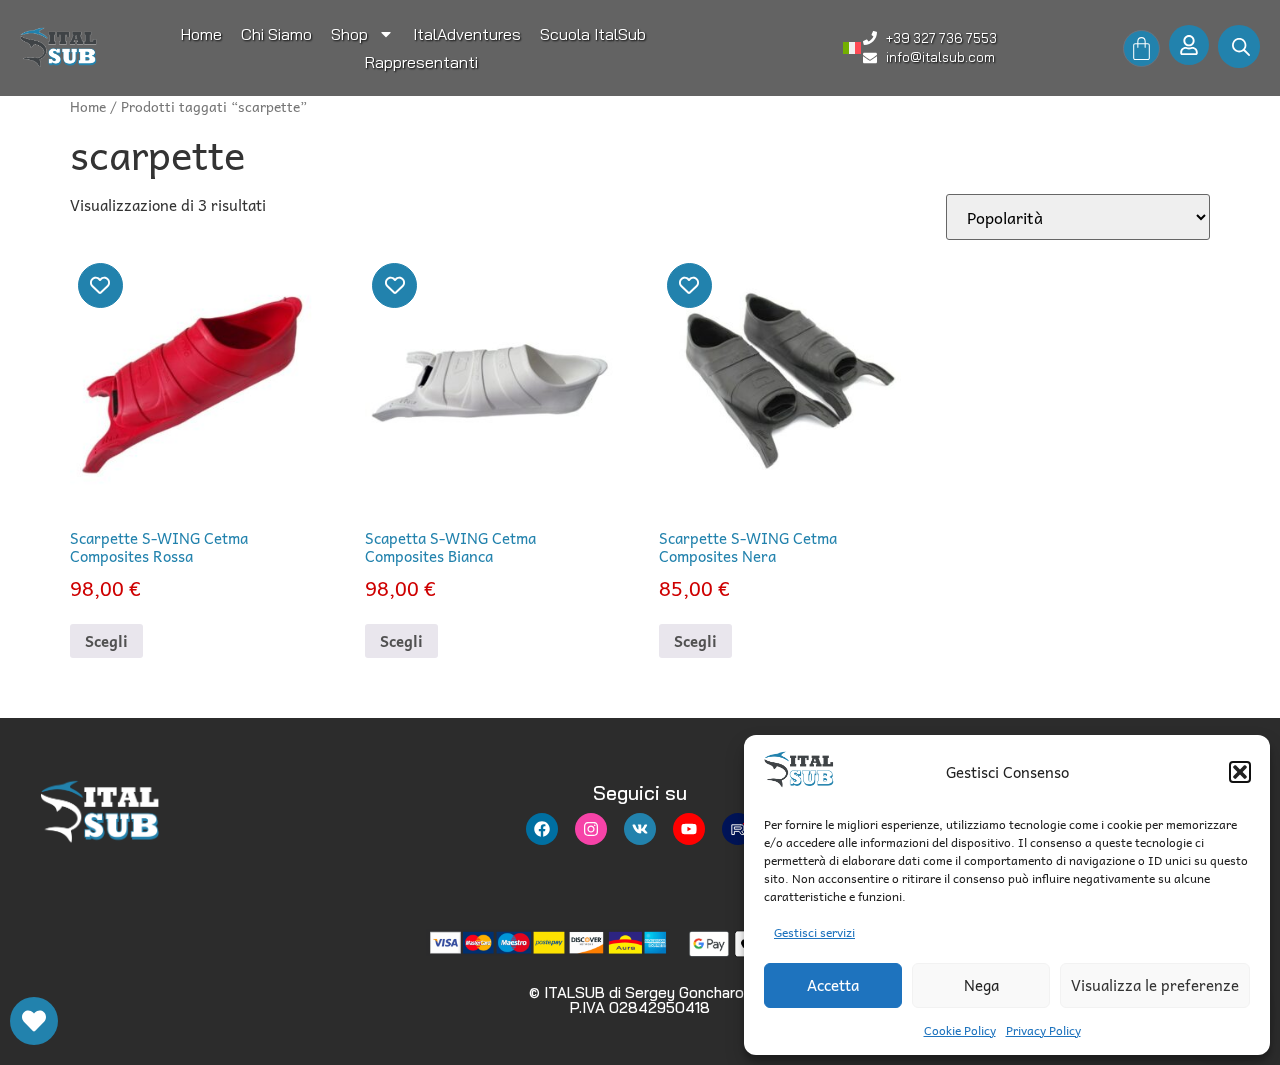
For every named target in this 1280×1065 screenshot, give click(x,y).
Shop (349, 34)
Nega (981, 985)
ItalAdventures (467, 34)
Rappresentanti (421, 62)
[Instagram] (591, 829)
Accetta (833, 985)
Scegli (106, 641)
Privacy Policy (1043, 1030)
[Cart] (1141, 48)
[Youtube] (689, 829)
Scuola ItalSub (593, 34)
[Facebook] (542, 829)
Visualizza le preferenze (1155, 985)
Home (201, 34)
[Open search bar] (1241, 46)
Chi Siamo (276, 34)
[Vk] (640, 829)
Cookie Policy (960, 1030)
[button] (1240, 772)
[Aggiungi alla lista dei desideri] (100, 285)
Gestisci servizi (814, 932)
